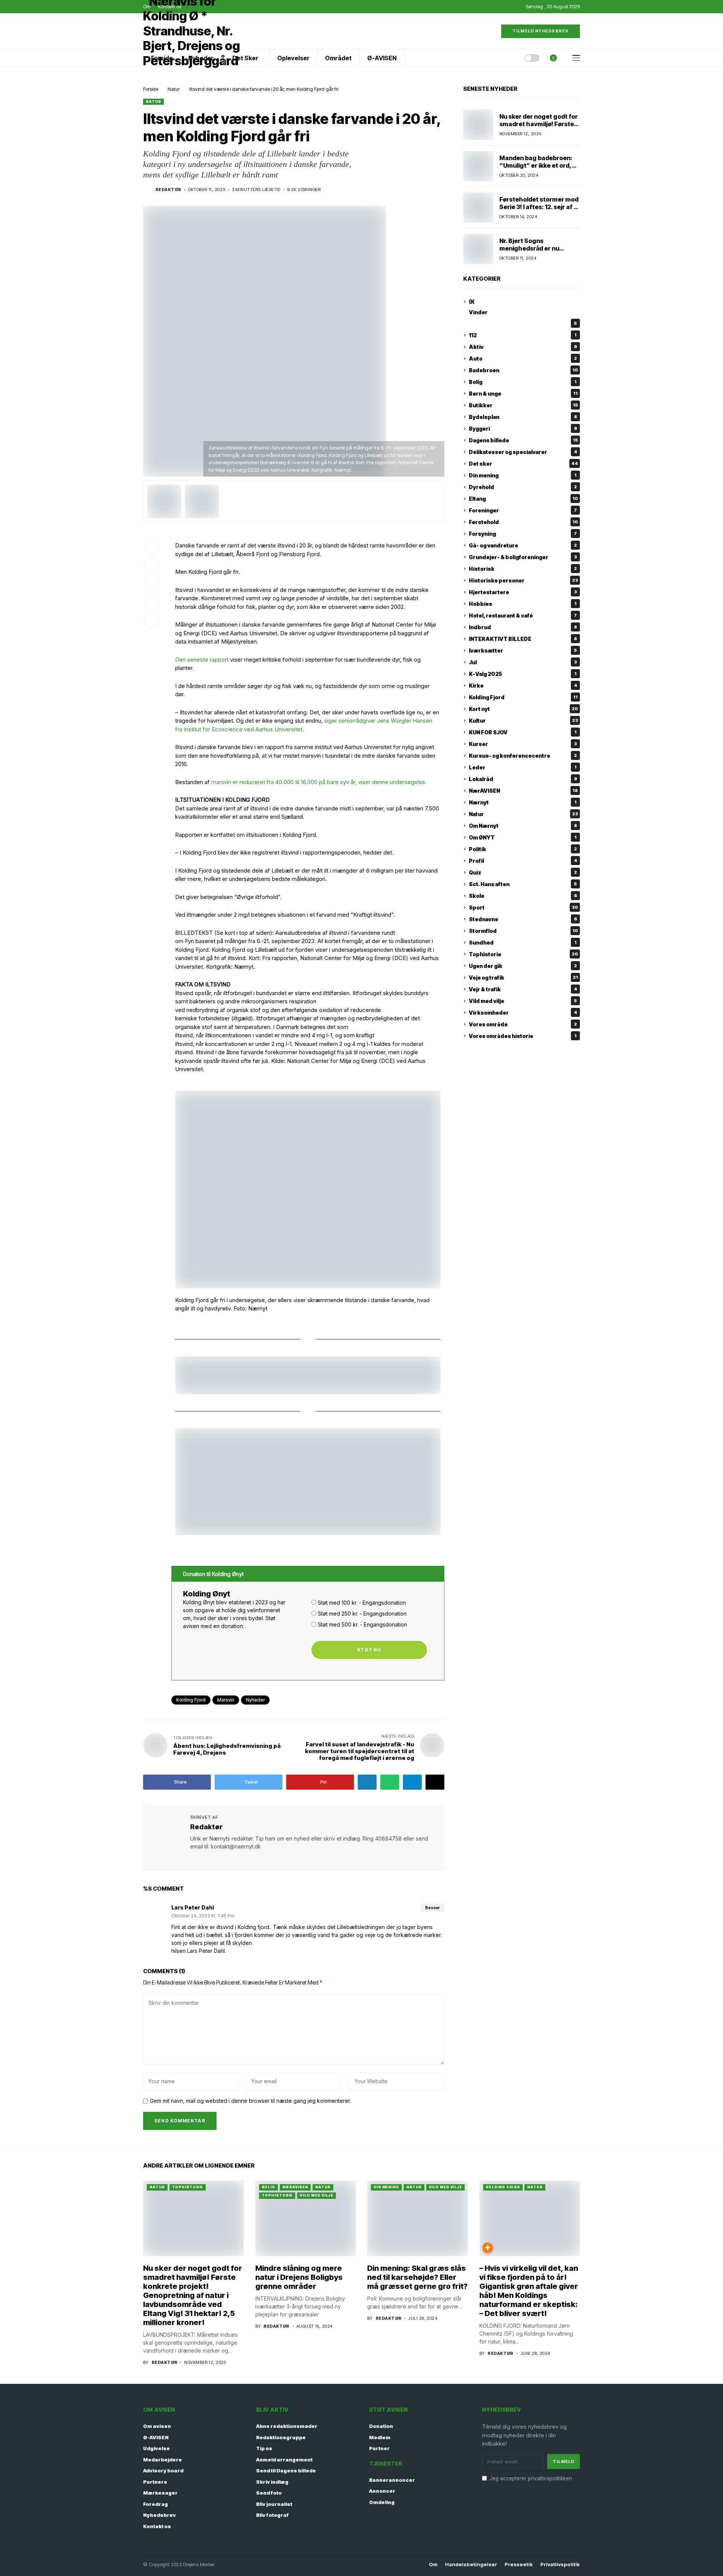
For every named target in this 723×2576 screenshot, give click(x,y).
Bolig (523, 382)
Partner (379, 2448)
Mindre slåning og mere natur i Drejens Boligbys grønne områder (299, 2277)
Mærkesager (160, 2493)
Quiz (523, 872)
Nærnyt (523, 802)
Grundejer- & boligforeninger (523, 557)
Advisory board (163, 2471)
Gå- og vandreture (523, 545)
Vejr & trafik (523, 989)
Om (433, 2565)
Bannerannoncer (392, 2480)
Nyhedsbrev (159, 2515)
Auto (523, 358)
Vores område (523, 1024)
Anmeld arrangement (284, 2460)
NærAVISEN (523, 791)
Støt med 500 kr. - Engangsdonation (362, 1624)
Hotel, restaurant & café (523, 615)
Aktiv (523, 347)
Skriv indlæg (272, 2482)
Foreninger (523, 510)
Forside (151, 89)
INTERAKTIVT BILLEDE (523, 639)
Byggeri (523, 429)
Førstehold (523, 522)
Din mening (523, 475)
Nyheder (255, 1700)
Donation (381, 2426)
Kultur (523, 721)
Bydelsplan (523, 417)
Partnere (155, 2482)
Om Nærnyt (523, 826)
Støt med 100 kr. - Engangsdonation (362, 1603)
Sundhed (523, 942)
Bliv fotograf (272, 2515)
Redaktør (169, 190)
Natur (174, 89)
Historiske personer (523, 580)
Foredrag (156, 2504)
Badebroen (523, 370)
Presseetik (519, 2565)
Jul (523, 662)
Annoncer (382, 2491)
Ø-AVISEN (156, 2437)
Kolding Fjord (191, 1700)
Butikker (523, 405)
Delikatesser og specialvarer (523, 452)
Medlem (380, 2437)
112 (523, 335)
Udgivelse (156, 2448)
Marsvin (226, 1700)
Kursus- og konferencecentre (523, 756)
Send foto (269, 2493)
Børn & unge (523, 394)
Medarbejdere (162, 2460)
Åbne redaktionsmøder (287, 2426)
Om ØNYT (523, 837)
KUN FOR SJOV (523, 732)
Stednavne (523, 919)
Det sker (523, 464)
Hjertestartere (523, 592)
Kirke (523, 686)
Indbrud (523, 627)
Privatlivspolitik (560, 2565)
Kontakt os (157, 2526)
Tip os (264, 2448)
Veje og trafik (523, 978)
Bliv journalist (274, 2504)
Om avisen (157, 2426)
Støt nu (369, 1650)
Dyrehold (523, 487)
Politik (523, 849)
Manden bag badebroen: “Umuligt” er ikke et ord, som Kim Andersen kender (538, 165)
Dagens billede (523, 440)
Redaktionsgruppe (281, 2437)
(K (472, 302)
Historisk (523, 569)
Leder (523, 767)
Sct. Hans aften (523, 884)
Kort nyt (523, 709)
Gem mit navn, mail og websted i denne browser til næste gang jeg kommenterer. (250, 2101)
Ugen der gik (523, 966)
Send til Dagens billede (286, 2471)
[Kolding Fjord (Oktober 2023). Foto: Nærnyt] (164, 501)
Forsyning (523, 534)
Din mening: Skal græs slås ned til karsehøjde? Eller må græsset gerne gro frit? (417, 2277)
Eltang (523, 499)
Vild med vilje (523, 1001)
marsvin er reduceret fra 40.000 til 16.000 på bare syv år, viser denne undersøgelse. (318, 782)
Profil (523, 861)
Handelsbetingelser (471, 2565)
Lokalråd (523, 779)
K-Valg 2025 (523, 674)
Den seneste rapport (202, 660)
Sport (523, 907)
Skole (523, 896)
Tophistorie (523, 954)
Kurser (523, 744)
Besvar (432, 1908)
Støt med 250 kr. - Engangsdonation (362, 1614)
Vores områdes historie (523, 1036)
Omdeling (382, 2502)
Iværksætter (523, 650)
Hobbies (523, 604)
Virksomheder (523, 1013)
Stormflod (523, 931)
